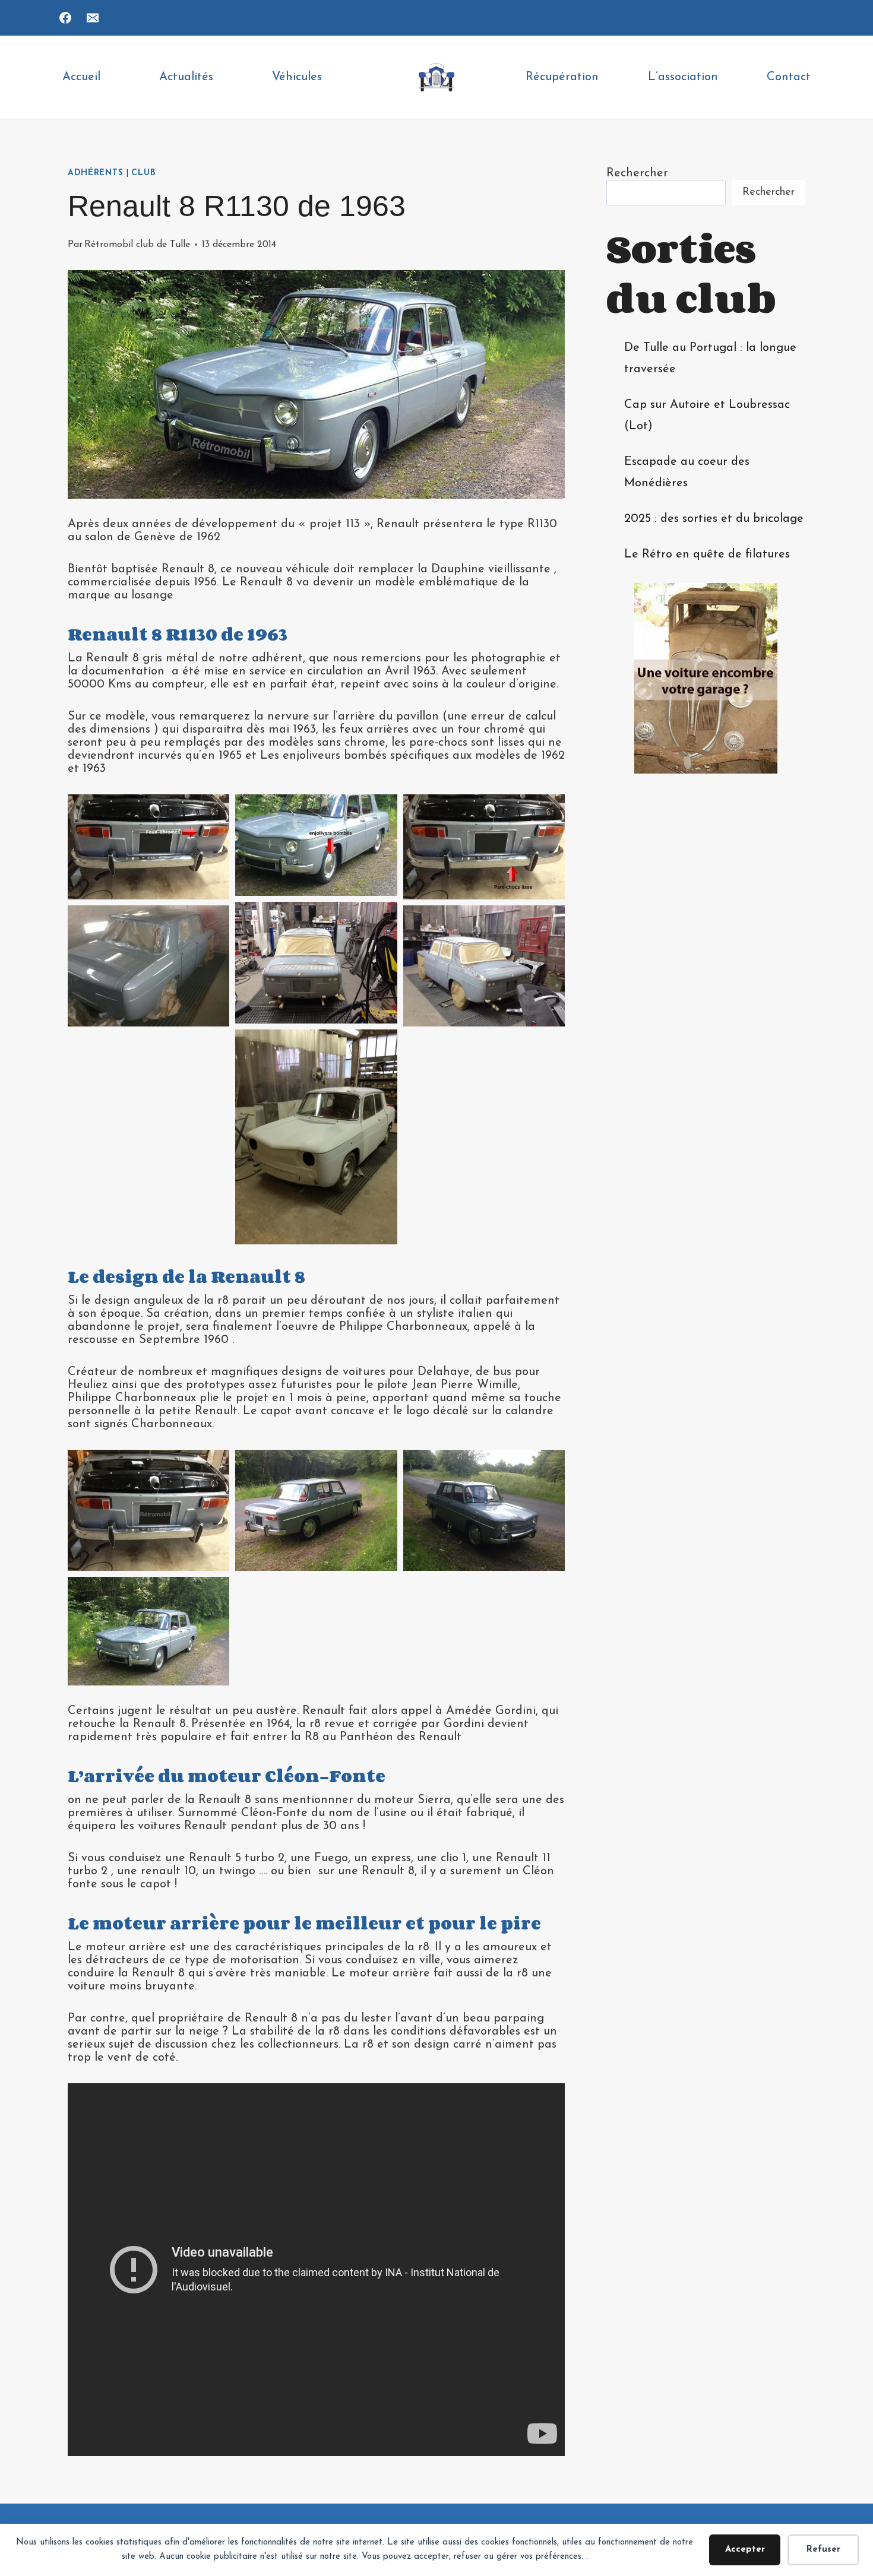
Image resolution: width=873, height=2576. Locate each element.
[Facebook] (65, 18)
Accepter (745, 2550)
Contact (789, 77)
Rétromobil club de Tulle (137, 245)
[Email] (93, 18)
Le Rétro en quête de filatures (707, 555)
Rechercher (637, 173)
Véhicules (297, 77)
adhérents (95, 173)
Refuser (823, 2550)
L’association (683, 77)
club (143, 173)
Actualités (186, 77)
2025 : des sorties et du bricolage (714, 519)
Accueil (81, 77)
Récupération (562, 77)
